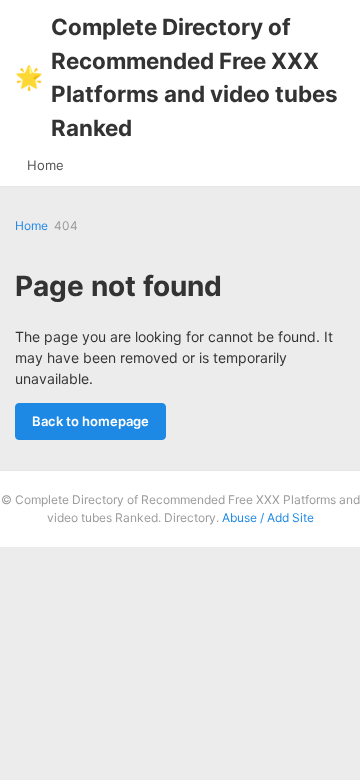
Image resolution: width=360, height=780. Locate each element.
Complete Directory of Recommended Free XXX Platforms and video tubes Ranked (176, 77)
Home (45, 165)
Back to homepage (90, 421)
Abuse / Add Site (268, 517)
